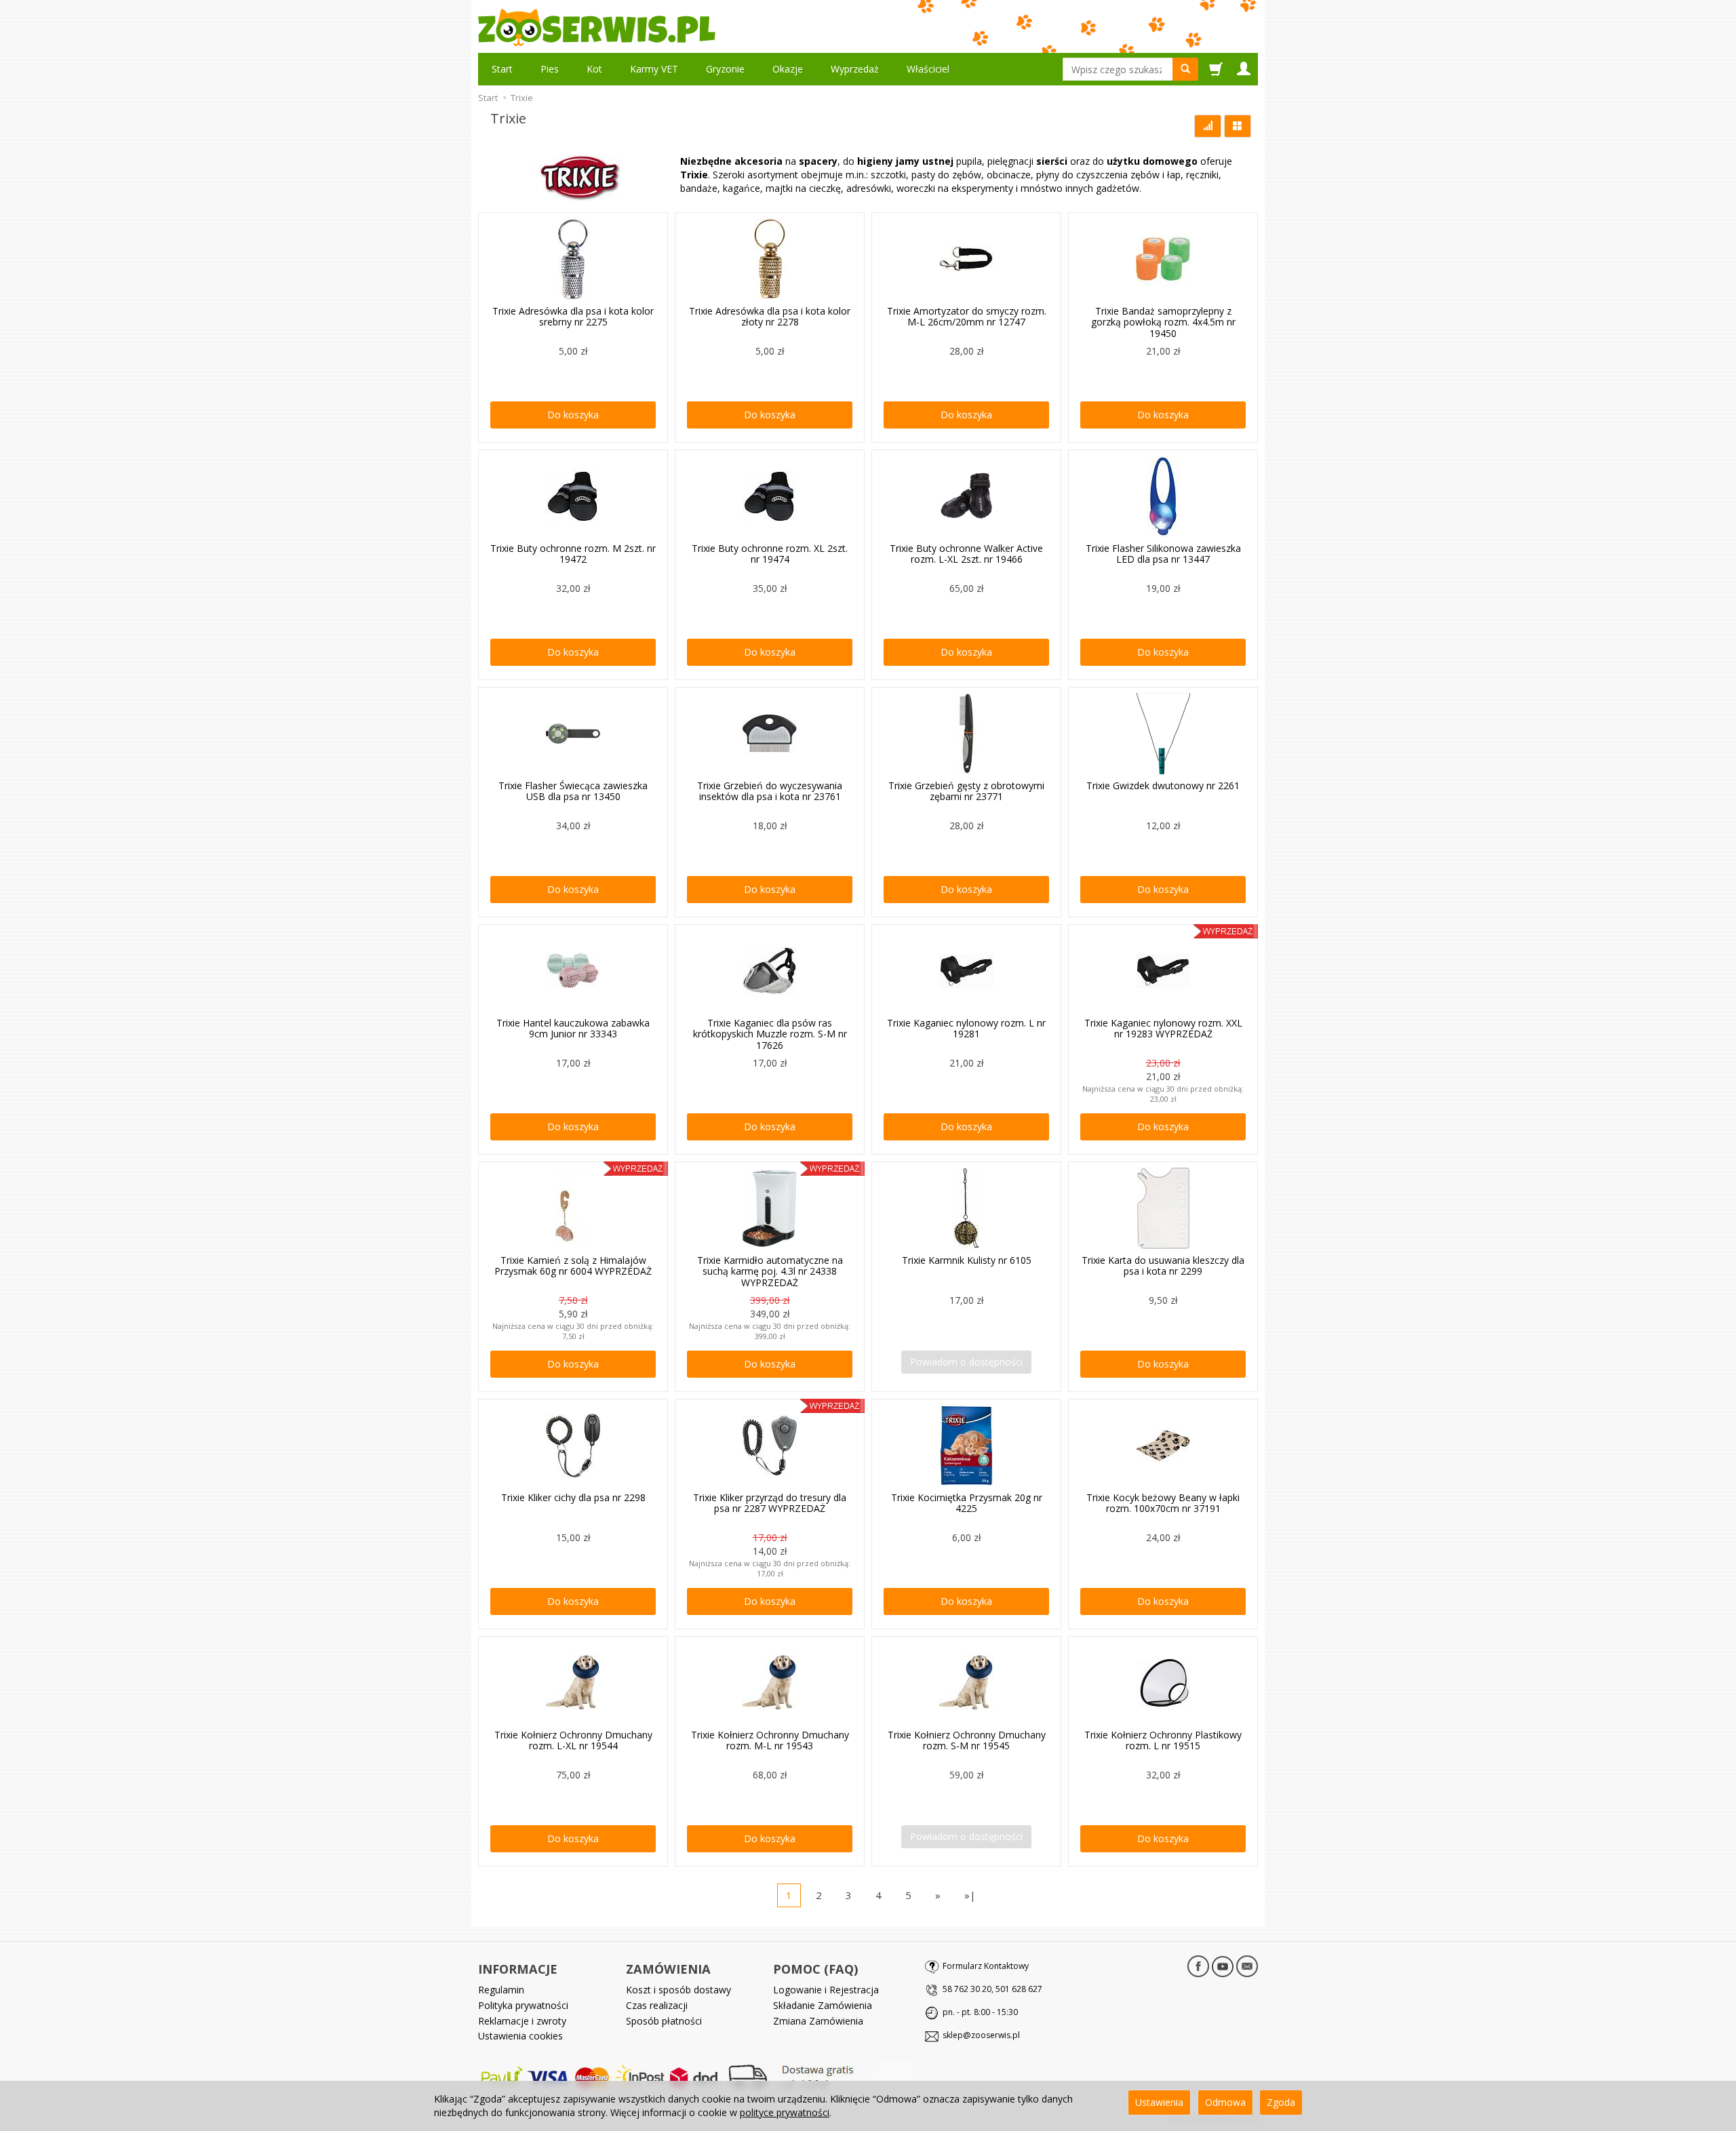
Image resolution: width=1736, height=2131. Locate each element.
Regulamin (501, 1990)
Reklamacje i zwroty (522, 2021)
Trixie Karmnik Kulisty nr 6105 (967, 1260)
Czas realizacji (657, 2005)
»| (970, 1895)
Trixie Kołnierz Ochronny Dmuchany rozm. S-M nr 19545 (967, 1740)
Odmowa (1225, 2102)
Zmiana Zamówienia (818, 2021)
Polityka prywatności (523, 2005)
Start (502, 69)
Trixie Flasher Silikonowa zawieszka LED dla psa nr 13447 (1163, 554)
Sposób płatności (664, 2021)
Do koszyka (573, 415)
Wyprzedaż (855, 69)
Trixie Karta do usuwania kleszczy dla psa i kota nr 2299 (1163, 1266)
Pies (550, 69)
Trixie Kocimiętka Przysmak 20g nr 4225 (967, 1503)
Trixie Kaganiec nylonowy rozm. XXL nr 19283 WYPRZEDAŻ (1163, 1029)
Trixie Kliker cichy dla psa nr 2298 (573, 1497)
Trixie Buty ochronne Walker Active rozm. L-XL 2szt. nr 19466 (966, 554)
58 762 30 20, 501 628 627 (992, 1989)
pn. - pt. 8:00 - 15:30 (980, 2012)
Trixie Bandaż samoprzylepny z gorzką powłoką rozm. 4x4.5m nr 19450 (1163, 322)
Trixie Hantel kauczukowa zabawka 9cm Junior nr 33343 (573, 1029)
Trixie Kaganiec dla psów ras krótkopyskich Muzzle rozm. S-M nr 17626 (770, 1034)
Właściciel (928, 69)
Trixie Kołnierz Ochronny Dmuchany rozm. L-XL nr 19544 (573, 1740)
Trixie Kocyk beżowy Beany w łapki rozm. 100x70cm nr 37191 (1163, 1503)
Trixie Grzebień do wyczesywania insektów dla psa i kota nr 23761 (770, 791)
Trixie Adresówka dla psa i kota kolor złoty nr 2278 (770, 317)
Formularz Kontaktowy (986, 1966)
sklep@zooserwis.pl (981, 2035)
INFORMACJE (518, 1969)
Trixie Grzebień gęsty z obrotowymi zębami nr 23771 (966, 791)
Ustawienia (1159, 2102)
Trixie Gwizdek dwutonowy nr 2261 (1163, 785)
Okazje (788, 69)
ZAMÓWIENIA (668, 1969)
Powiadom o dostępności (966, 1362)
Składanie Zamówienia (823, 2005)
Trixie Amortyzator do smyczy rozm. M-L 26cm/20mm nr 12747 (967, 317)
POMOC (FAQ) (815, 1969)
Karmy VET (654, 69)
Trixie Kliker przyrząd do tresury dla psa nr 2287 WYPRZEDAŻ (770, 1503)
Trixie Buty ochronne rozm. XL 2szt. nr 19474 (770, 554)
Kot (594, 69)
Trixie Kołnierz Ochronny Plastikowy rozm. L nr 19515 (1163, 1740)
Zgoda (1281, 2102)
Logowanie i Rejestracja (826, 1990)
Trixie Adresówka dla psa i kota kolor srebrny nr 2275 (573, 317)
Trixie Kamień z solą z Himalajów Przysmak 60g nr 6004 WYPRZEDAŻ (573, 1266)
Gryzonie (725, 69)
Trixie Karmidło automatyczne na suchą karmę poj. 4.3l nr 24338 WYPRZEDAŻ (770, 1272)
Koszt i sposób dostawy (678, 1990)
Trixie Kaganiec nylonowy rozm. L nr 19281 (966, 1029)
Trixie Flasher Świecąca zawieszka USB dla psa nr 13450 (573, 791)
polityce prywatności (785, 2112)
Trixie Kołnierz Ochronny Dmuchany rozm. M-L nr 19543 (770, 1740)
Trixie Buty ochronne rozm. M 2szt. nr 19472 (573, 554)
